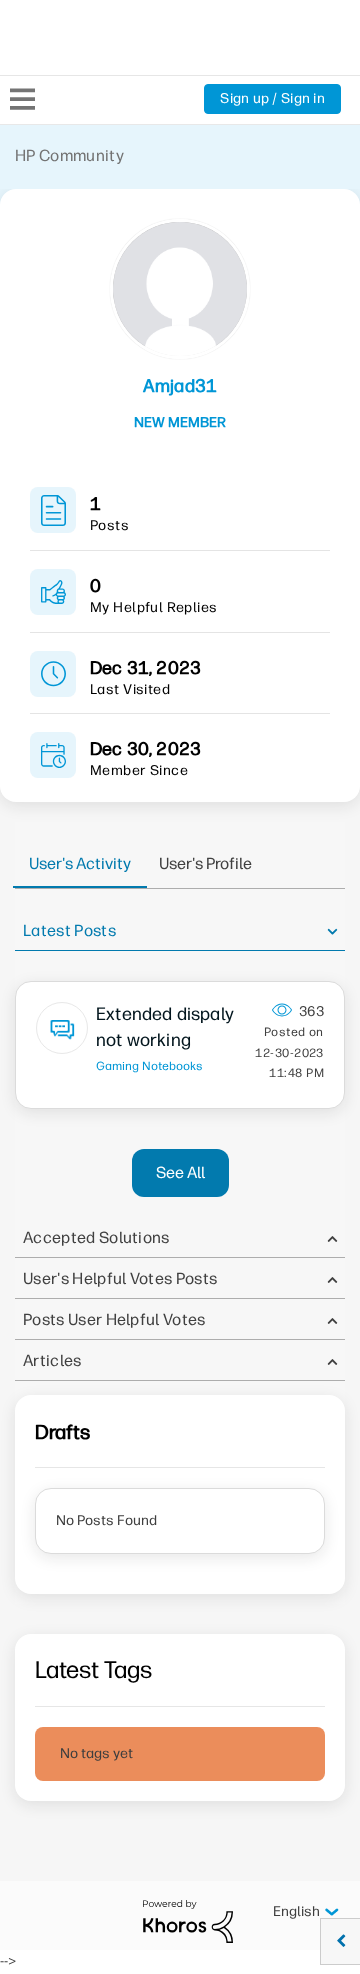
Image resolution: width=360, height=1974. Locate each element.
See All (180, 1172)
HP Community (69, 155)
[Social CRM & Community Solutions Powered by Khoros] (188, 1920)
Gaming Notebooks (149, 1066)
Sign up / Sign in (272, 98)
